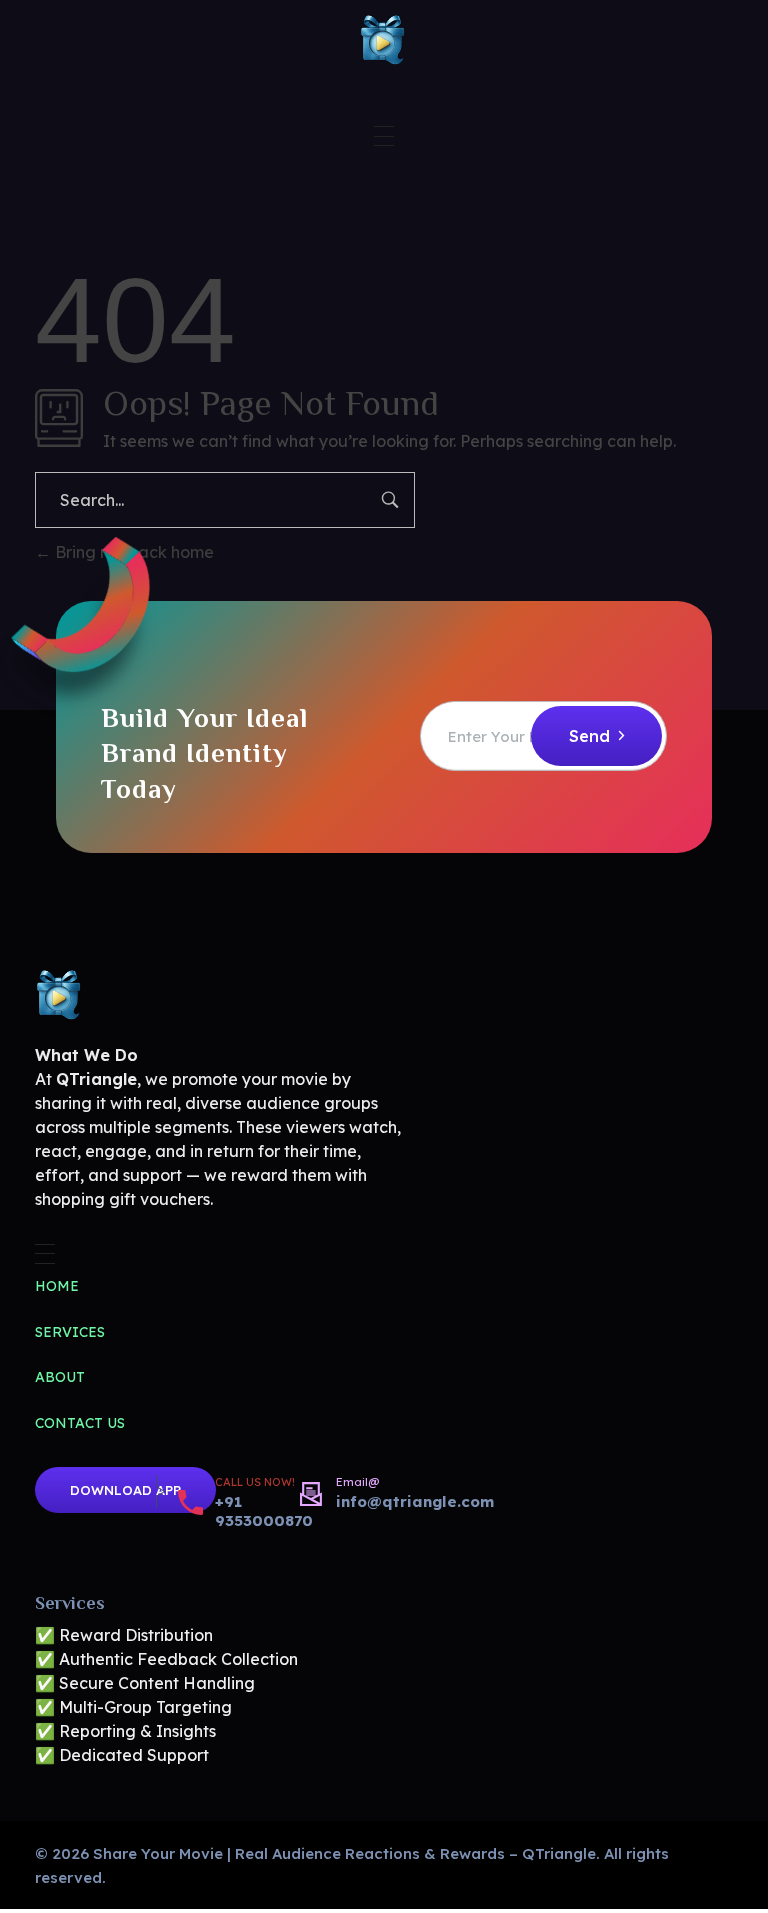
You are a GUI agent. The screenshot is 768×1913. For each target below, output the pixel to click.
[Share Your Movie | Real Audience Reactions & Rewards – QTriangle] (384, 40)
